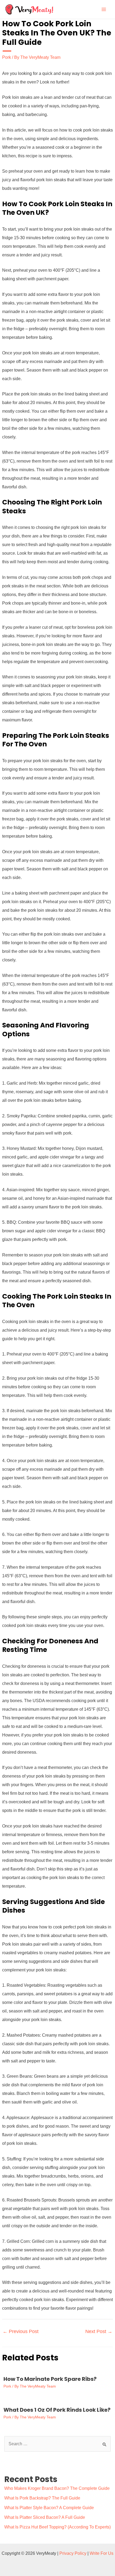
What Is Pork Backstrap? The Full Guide (42, 2498)
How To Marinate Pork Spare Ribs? (50, 2379)
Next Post (99, 2331)
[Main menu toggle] (104, 9)
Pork (7, 57)
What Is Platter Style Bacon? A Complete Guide (49, 2508)
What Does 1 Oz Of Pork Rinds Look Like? (57, 2410)
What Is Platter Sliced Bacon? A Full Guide (45, 2517)
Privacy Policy (73, 2553)
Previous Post (21, 2331)
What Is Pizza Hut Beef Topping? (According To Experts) (57, 2527)
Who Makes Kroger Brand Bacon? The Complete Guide (57, 2488)
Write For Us (101, 2553)
